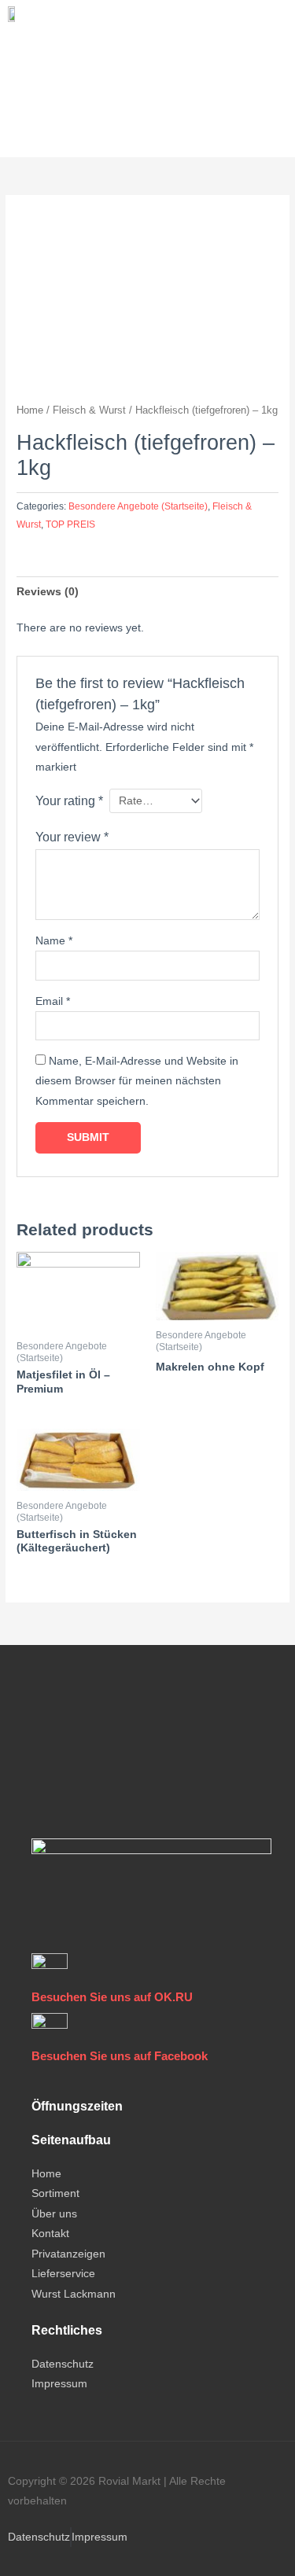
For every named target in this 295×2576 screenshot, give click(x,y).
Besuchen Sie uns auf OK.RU (112, 1997)
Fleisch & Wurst (89, 410)
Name (54, 941)
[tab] (147, 592)
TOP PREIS (70, 524)
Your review (72, 837)
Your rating (69, 800)
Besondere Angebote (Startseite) (138, 506)
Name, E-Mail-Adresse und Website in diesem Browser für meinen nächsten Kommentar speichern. (137, 1081)
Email (53, 1001)
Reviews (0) (48, 592)
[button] (20, 40)
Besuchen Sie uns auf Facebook (120, 2056)
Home (30, 410)
